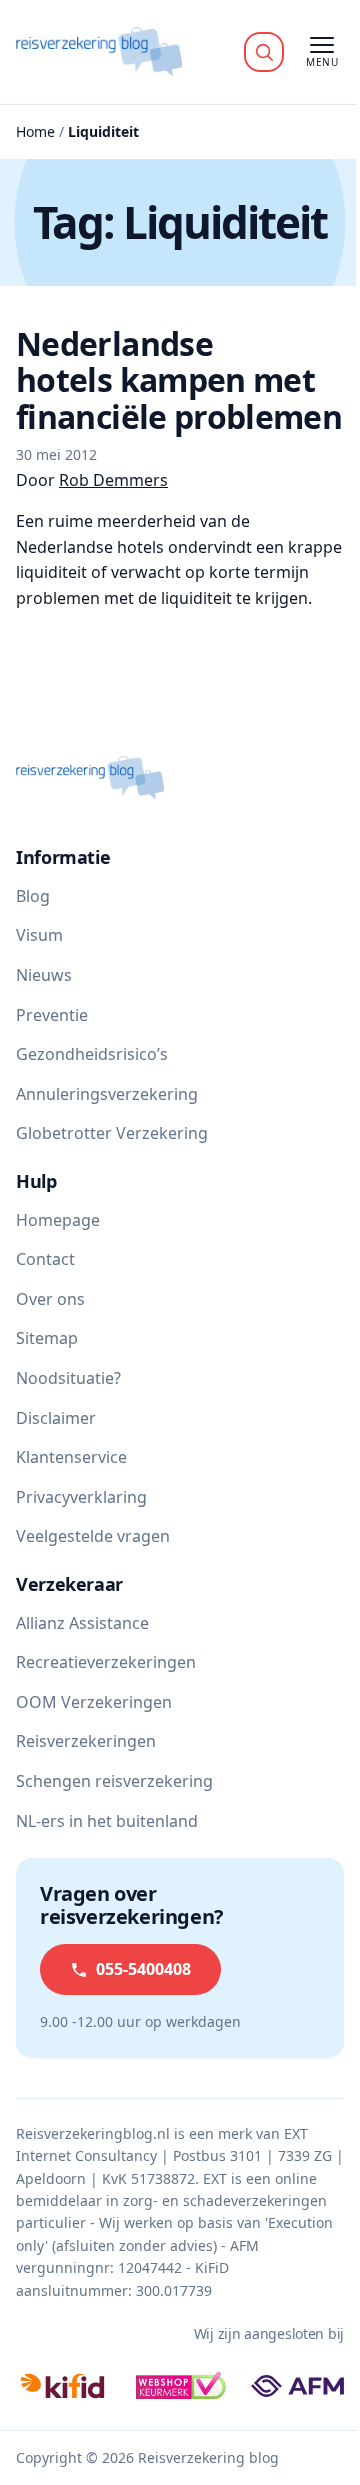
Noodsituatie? (68, 1378)
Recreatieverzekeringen (106, 1662)
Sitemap (47, 1338)
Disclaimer (56, 1418)
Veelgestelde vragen (93, 1536)
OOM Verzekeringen (94, 1702)
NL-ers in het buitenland (107, 1821)
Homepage (58, 1220)
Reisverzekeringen (86, 1741)
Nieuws (44, 975)
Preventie (52, 1015)
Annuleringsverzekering (107, 1094)
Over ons (50, 1299)
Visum (39, 935)
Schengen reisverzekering (114, 1781)
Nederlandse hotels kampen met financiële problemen (179, 380)
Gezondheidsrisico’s (92, 1054)
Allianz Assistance (82, 1623)
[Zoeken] (264, 52)
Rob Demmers (113, 480)
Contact (45, 1259)
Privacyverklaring (81, 1497)
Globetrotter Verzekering (112, 1133)
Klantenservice (71, 1457)
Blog (33, 896)
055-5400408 (143, 1969)
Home (35, 131)
